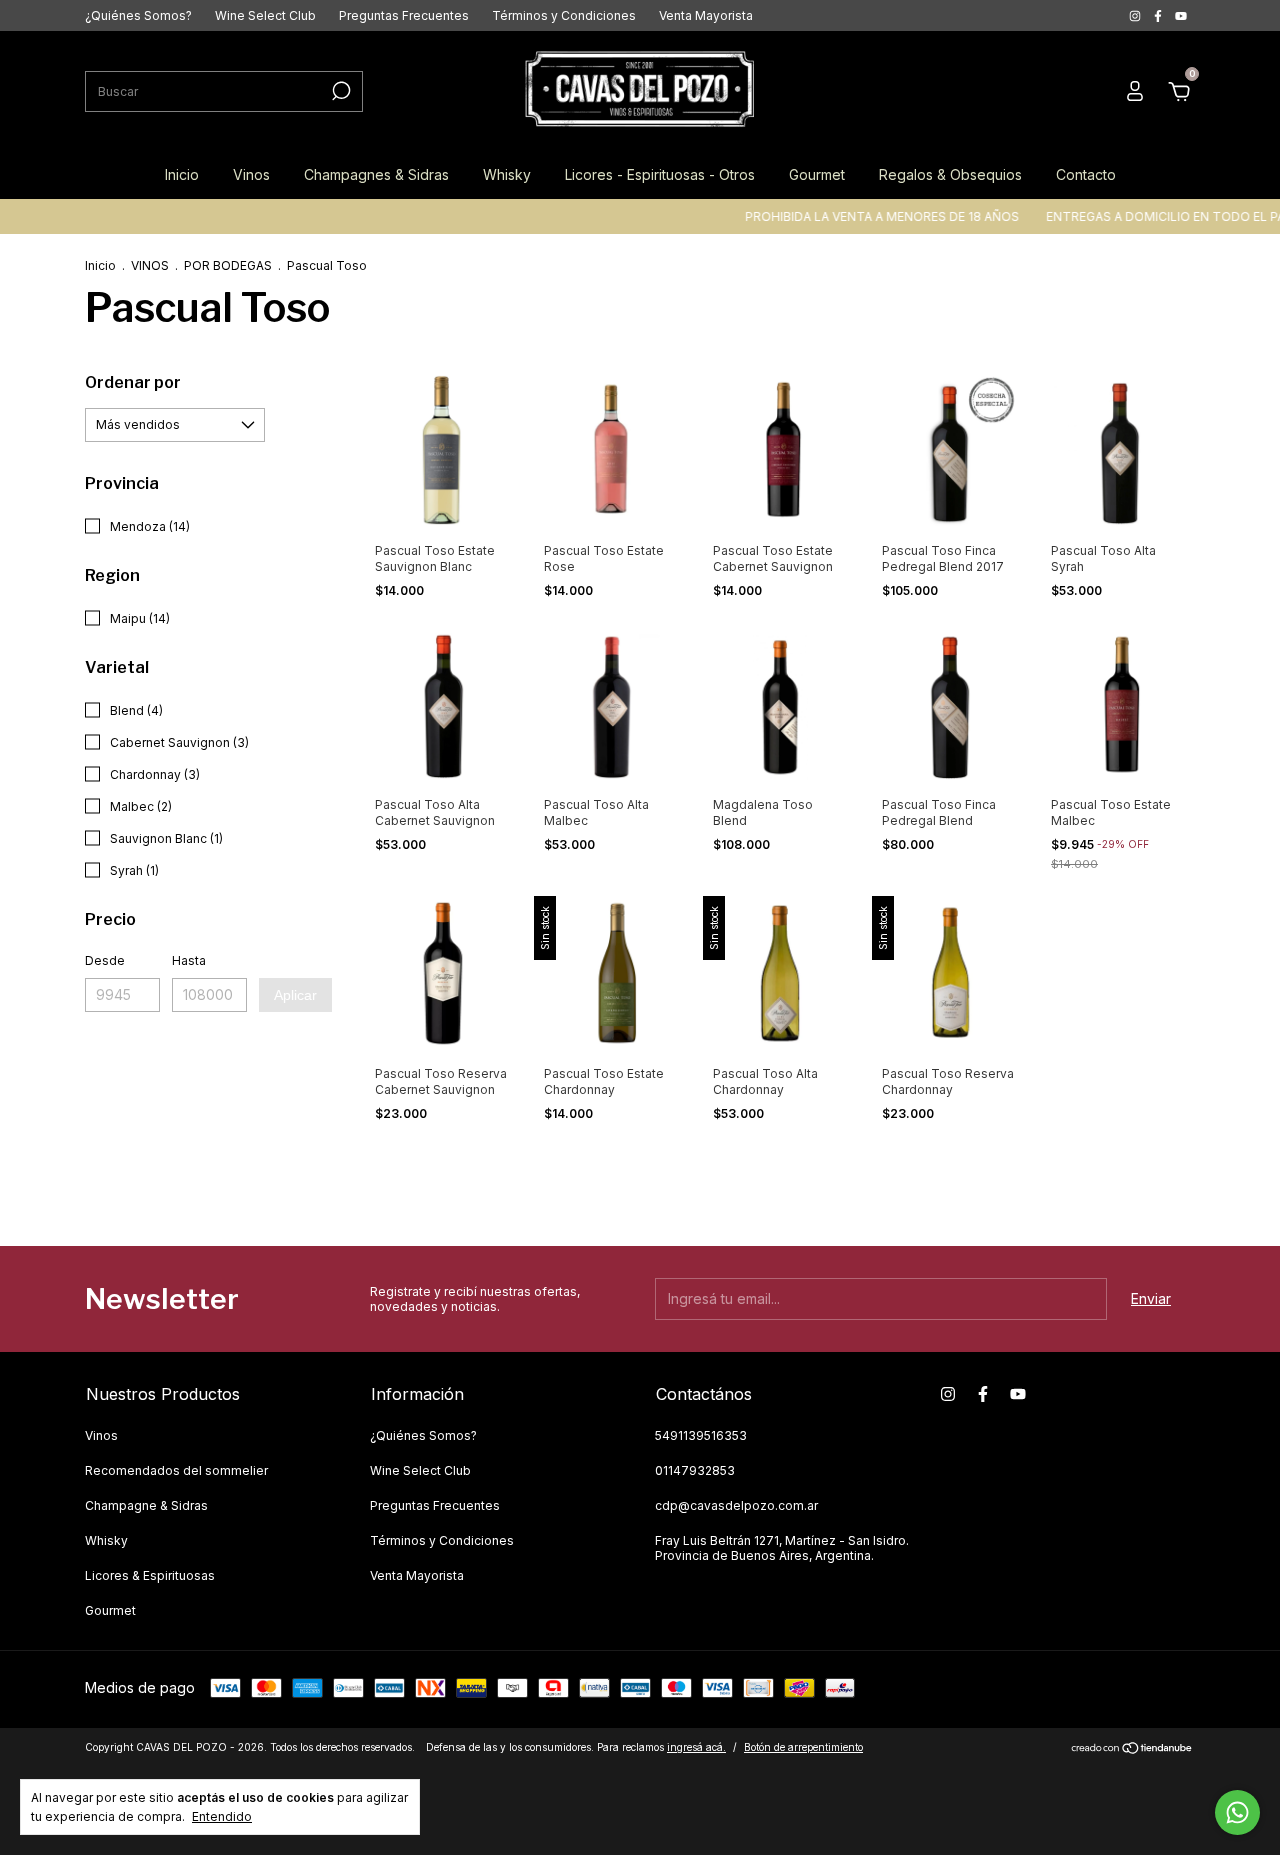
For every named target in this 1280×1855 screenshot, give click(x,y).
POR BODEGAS (228, 265)
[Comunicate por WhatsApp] (1237, 1812)
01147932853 (695, 1470)
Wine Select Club (265, 15)
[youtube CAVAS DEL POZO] (1181, 15)
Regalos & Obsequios (950, 174)
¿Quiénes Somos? (138, 15)
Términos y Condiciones (564, 15)
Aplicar (295, 995)
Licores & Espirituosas (150, 1575)
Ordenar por (133, 382)
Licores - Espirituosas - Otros (660, 174)
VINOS (150, 265)
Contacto (1086, 174)
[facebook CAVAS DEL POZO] (1159, 15)
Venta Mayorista (706, 15)
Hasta (189, 960)
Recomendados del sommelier (176, 1470)
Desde (105, 960)
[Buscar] (339, 91)
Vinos (251, 174)
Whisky (507, 174)
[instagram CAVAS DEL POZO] (1136, 15)
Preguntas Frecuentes (404, 15)
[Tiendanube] (1132, 1749)
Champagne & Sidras (146, 1505)
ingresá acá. (696, 1747)
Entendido (222, 1816)
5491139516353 (701, 1435)
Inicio (182, 174)
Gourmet (817, 174)
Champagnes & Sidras (376, 174)
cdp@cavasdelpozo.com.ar (736, 1505)
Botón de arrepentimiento (803, 1747)
